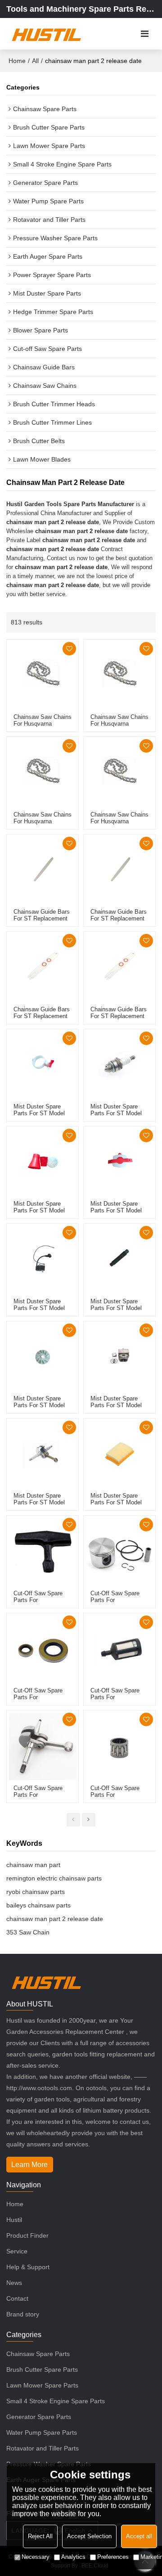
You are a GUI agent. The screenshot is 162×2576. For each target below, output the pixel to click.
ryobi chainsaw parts (36, 1892)
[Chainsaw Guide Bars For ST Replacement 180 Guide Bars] (119, 870)
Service (17, 2251)
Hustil (14, 2220)
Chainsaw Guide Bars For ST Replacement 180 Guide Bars (119, 918)
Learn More (29, 2165)
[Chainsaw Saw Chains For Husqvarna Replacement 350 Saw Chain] (119, 675)
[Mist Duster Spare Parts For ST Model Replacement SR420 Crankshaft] (43, 1454)
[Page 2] (89, 1820)
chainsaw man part (33, 1865)
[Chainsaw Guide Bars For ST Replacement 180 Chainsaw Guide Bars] (43, 967)
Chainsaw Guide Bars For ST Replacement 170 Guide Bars (42, 918)
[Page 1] (73, 1820)
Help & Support (28, 2267)
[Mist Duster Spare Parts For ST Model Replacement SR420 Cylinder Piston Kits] (119, 1357)
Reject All (40, 2536)
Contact (17, 2298)
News (14, 2283)
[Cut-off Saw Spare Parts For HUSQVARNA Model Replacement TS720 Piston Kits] (119, 1551)
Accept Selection (89, 2536)
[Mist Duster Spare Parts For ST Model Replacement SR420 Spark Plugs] (119, 1065)
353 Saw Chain (28, 1932)
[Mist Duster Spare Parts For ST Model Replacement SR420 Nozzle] (43, 1162)
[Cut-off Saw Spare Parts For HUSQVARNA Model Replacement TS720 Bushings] (119, 1746)
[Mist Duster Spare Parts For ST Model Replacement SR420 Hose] (119, 1259)
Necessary (36, 2557)
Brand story (23, 2314)
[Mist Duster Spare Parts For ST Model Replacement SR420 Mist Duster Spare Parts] (119, 1162)
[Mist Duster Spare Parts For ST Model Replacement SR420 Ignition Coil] (43, 1259)
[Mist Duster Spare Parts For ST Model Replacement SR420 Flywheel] (43, 1357)
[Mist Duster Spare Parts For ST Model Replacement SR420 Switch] (43, 1065)
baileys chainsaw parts (38, 1905)
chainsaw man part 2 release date (55, 1919)
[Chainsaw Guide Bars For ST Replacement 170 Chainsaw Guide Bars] (119, 967)
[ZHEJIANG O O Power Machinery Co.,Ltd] (46, 34)
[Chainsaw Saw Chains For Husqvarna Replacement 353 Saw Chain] (43, 675)
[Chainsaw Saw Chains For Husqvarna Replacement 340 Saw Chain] (119, 773)
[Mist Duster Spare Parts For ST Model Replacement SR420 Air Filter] (119, 1454)
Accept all (139, 2536)
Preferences (113, 2557)
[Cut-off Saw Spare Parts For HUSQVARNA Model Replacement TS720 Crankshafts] (43, 1746)
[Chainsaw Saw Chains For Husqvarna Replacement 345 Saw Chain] (43, 773)
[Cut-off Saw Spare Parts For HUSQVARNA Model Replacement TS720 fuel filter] (119, 1649)
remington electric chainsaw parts (54, 1878)
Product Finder (27, 2235)
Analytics (73, 2557)
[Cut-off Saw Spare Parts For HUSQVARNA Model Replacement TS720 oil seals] (43, 1649)
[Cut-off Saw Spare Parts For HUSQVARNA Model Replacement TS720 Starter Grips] (43, 1551)
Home (17, 61)
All (35, 61)
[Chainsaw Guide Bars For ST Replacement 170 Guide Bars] (43, 870)
